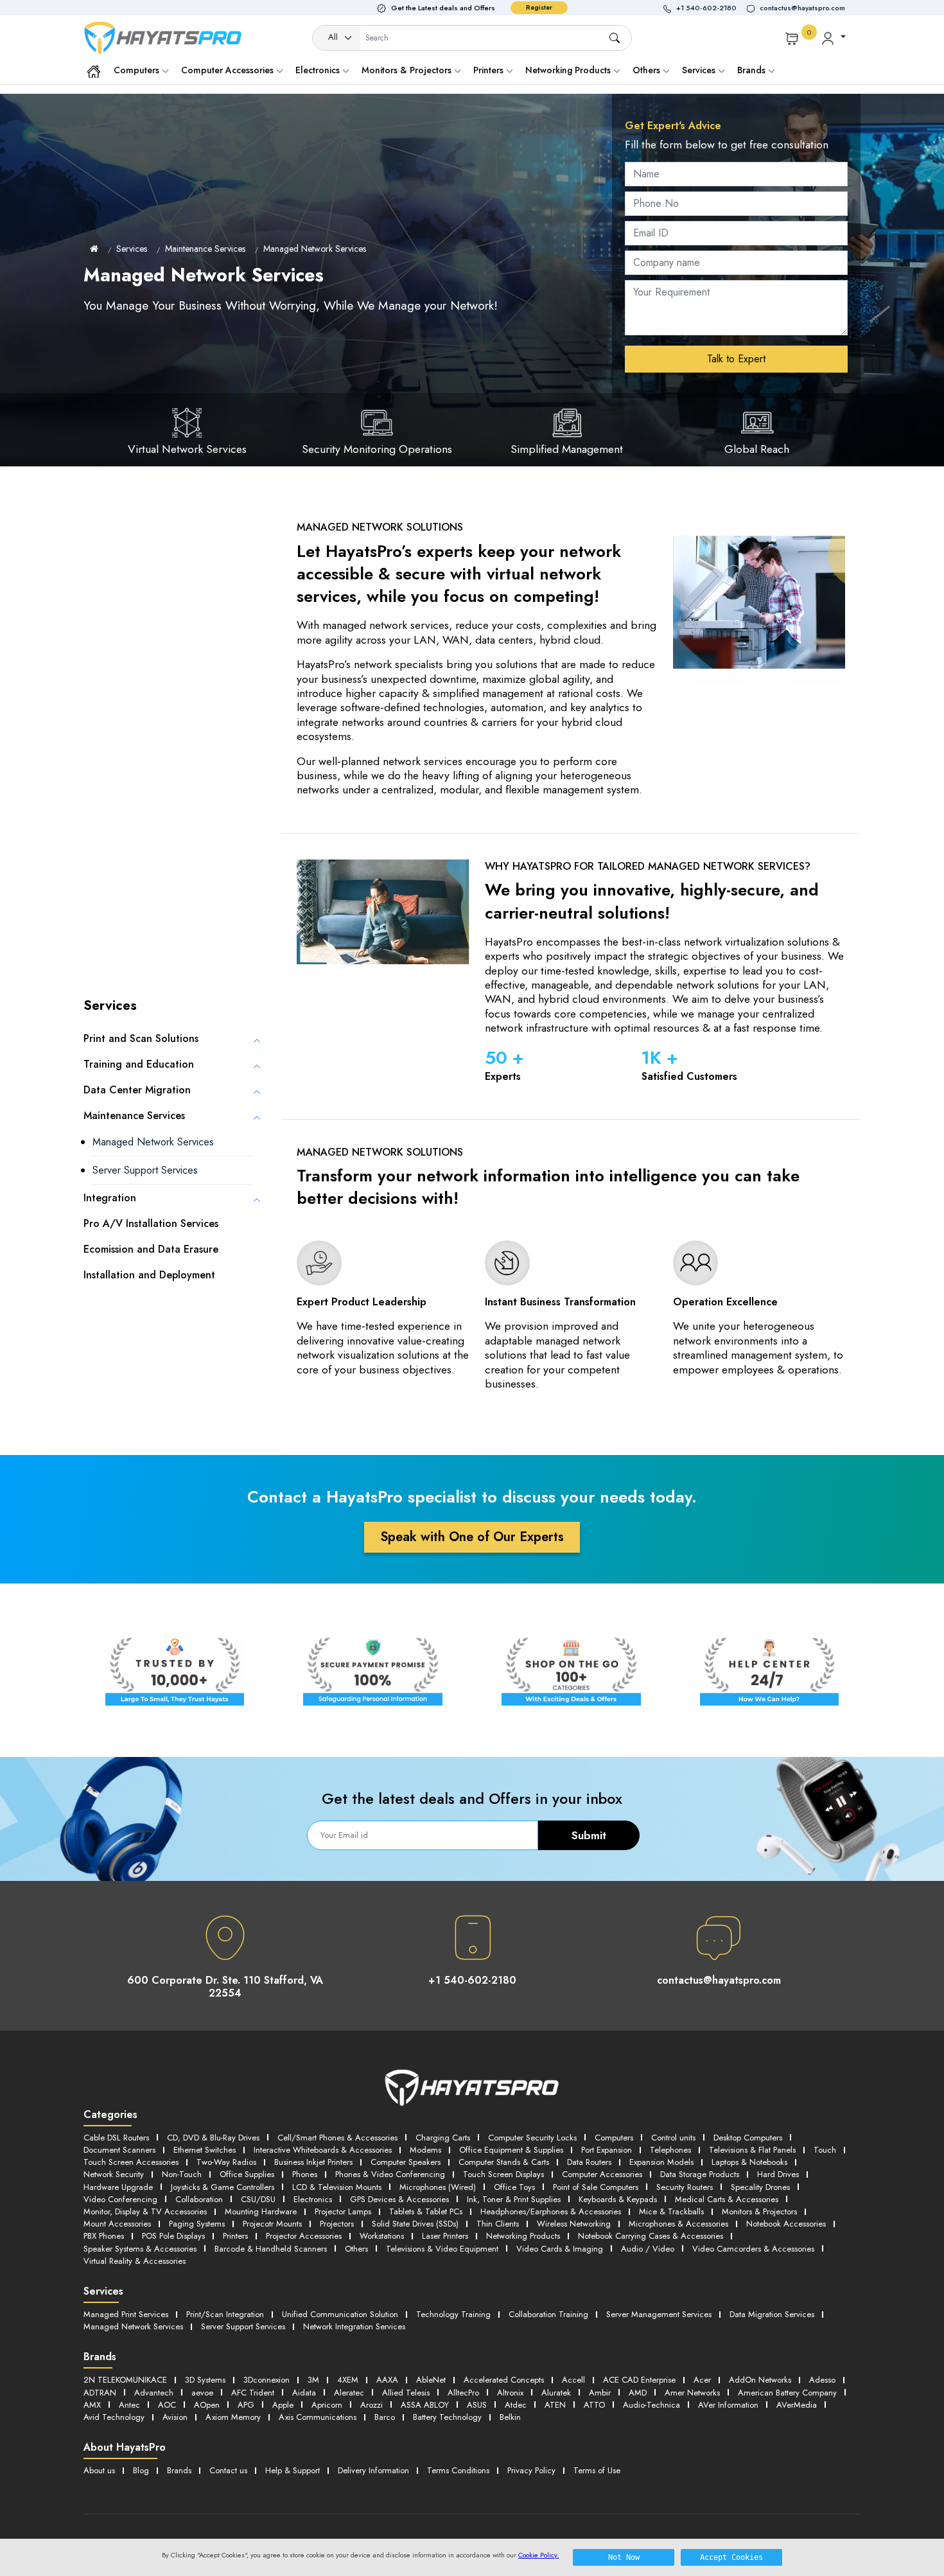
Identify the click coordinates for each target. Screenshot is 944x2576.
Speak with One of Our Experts (472, 1537)
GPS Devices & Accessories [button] (399, 2199)
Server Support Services (145, 1170)
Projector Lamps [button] (343, 2211)
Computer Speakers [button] (406, 2162)
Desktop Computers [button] (748, 2138)
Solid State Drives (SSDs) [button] (415, 2224)
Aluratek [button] (556, 2393)
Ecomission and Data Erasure (151, 1249)
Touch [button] (825, 2150)
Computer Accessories (229, 70)
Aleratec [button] (349, 2393)
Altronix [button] (510, 2393)
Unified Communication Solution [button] (340, 2314)
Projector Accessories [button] (304, 2236)
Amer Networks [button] (692, 2393)
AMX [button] (92, 2405)
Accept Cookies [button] (731, 2557)
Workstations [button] (382, 2236)
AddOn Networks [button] (760, 2380)
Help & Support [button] (293, 2470)
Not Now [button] (624, 2557)
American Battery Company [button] (787, 2393)
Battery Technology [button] (447, 2417)
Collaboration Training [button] (548, 2314)
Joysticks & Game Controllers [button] (223, 2187)
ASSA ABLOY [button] (425, 2405)
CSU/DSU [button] (258, 2199)
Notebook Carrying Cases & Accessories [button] (651, 2236)
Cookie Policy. (538, 2555)
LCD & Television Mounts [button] (337, 2187)
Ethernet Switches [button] (205, 2150)
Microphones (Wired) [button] (438, 2187)
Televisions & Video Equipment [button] (442, 2249)
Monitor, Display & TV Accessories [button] (145, 2211)
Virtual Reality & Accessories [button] (135, 2261)
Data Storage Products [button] (700, 2174)
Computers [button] (614, 2138)
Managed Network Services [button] (133, 2326)
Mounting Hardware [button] (261, 2211)
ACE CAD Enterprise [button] (639, 2380)
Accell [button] (573, 2380)
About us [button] (99, 2470)
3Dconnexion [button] (267, 2380)
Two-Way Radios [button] (226, 2162)
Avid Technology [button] (114, 2417)
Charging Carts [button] (443, 2138)
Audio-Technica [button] (651, 2405)
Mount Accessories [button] (117, 2224)
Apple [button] (283, 2405)
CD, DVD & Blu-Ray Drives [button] (213, 2138)
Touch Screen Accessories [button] (131, 2162)
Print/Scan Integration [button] (225, 2314)
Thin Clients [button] (498, 2224)
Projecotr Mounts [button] (272, 2224)
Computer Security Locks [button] (532, 2138)
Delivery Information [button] (373, 2470)
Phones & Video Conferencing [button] (390, 2174)
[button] (705, 8)
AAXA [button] (387, 2380)
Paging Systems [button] (197, 2224)
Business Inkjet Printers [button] (313, 2162)
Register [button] (539, 7)
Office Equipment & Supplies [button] (511, 2150)
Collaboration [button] (199, 2199)
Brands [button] (753, 70)
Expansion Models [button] (661, 2162)
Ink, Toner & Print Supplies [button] (514, 2199)
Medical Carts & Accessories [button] (727, 2199)
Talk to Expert (736, 359)
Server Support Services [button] (243, 2326)
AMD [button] (638, 2393)
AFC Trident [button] (253, 2393)
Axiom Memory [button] (233, 2417)
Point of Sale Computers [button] (596, 2187)
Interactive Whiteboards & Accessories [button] (323, 2150)
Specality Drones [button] (760, 2187)
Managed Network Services (315, 249)
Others (648, 70)
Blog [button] (141, 2470)
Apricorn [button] (327, 2405)
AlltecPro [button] (463, 2393)
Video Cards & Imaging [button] (560, 2249)
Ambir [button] (600, 2393)
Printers (490, 70)
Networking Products (569, 70)
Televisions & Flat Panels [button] (752, 2150)
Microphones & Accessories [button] (678, 2224)
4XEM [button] (348, 2380)
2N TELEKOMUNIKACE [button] (125, 2380)
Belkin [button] (510, 2417)
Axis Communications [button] (318, 2417)
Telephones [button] (670, 2150)
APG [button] (246, 2405)
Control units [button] (673, 2138)
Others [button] (356, 2249)
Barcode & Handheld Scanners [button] (271, 2249)
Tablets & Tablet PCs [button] (426, 2211)
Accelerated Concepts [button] (504, 2380)
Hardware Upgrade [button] (118, 2187)
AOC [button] (167, 2405)
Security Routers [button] (685, 2187)
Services (132, 249)
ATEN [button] (555, 2405)
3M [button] (313, 2380)
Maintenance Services (205, 249)
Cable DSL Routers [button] (116, 2138)
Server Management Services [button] (659, 2314)
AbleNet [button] (431, 2380)
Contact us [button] (228, 2470)
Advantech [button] (154, 2393)
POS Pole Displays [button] (173, 2236)
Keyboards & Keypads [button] (618, 2199)
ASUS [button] (477, 2405)
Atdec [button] (516, 2405)
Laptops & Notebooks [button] (749, 2162)
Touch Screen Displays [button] (503, 2174)
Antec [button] (129, 2405)
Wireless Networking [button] (574, 2224)
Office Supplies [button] (247, 2174)
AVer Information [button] (728, 2405)
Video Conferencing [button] (120, 2199)
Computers (138, 70)
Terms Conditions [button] (458, 2470)
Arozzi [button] (371, 2405)
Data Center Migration (137, 1090)
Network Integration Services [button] (354, 2326)
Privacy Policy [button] (531, 2470)
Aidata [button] (304, 2393)
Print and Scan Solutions (141, 1038)
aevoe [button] (202, 2393)
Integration (110, 1198)
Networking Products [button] (523, 2236)
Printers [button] (235, 2236)
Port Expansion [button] (607, 2150)
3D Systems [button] (205, 2380)
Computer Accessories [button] (602, 2174)
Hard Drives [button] (778, 2174)
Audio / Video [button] (648, 2249)
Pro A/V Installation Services (151, 1223)
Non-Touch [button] (182, 2174)
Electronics (319, 70)
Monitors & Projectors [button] (759, 2211)
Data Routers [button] (589, 2162)
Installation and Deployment (149, 1275)
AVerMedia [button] (797, 2405)
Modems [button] (425, 2150)
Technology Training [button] (453, 2314)
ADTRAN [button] (100, 2393)
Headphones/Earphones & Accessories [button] (551, 2211)
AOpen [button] (207, 2405)
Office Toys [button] (514, 2187)
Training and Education (139, 1064)
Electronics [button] (313, 2199)
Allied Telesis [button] (406, 2393)
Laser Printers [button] (445, 2236)
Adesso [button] (822, 2380)
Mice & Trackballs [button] (671, 2211)
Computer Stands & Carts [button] (504, 2162)
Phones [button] (305, 2174)
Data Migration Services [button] (772, 2314)
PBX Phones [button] (104, 2236)
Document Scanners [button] (119, 2150)
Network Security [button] (114, 2174)
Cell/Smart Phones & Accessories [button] (337, 2138)
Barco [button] (385, 2417)
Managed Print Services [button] (126, 2314)
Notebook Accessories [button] (786, 2224)
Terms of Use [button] (597, 2470)
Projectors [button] (337, 2224)
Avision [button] (175, 2417)
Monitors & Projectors (408, 70)
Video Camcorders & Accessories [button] (753, 2249)
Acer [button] (702, 2380)
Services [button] (700, 70)
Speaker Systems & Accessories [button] (140, 2249)
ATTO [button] (594, 2405)
